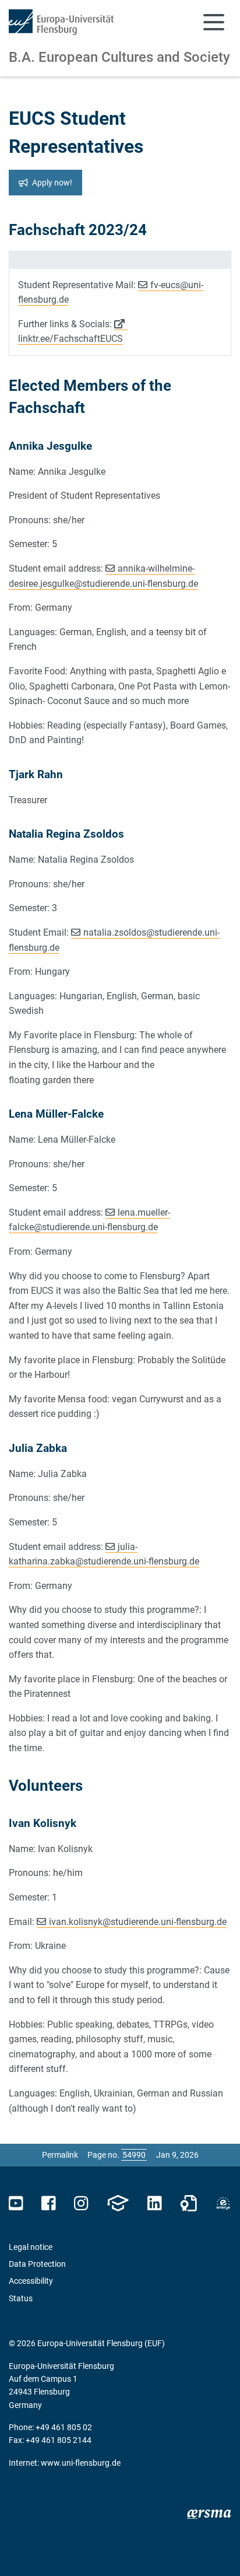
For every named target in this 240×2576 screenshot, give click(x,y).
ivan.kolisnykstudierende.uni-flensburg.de (138, 1922)
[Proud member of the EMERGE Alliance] (223, 2204)
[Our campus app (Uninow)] (118, 2204)
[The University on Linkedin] (154, 2204)
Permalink (60, 2155)
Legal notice (31, 2247)
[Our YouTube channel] (16, 2204)
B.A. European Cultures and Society (119, 57)
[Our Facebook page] (49, 2204)
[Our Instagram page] (81, 2204)
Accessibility (31, 2281)
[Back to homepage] (61, 22)
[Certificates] (189, 2204)
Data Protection (37, 2264)
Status (21, 2298)
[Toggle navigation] (214, 22)
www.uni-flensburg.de (81, 2463)
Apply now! (52, 183)
